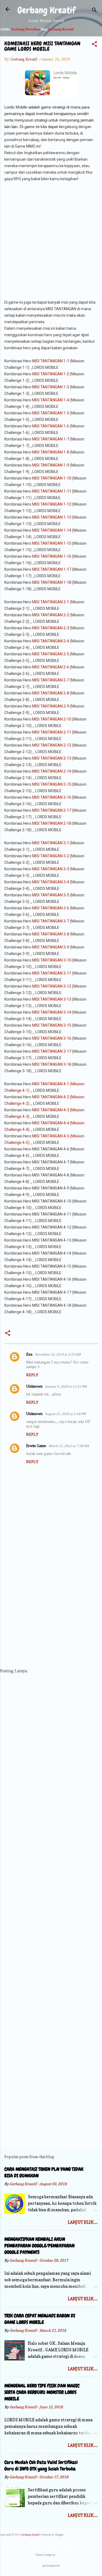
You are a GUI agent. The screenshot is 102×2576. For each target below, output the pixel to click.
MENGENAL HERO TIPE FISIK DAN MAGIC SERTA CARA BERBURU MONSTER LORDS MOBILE (42, 2392)
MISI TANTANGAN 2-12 (52, 745)
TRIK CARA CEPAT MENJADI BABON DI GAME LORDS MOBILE (40, 2319)
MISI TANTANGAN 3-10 (52, 960)
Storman (62, 2555)
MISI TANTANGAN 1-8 (51, 452)
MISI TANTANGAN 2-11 (52, 732)
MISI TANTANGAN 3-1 (51, 843)
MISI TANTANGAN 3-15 (52, 1025)
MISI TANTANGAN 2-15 (52, 784)
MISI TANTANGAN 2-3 (51, 628)
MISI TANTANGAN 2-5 (51, 654)
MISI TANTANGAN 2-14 (52, 771)
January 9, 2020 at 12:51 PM (66, 1386)
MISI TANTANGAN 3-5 (51, 895)
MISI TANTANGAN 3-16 (52, 1038)
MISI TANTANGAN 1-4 (51, 400)
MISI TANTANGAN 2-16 (52, 797)
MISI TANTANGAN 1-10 (52, 478)
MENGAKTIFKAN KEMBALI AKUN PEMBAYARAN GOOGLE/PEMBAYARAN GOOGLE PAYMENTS (39, 2246)
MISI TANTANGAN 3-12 (52, 986)
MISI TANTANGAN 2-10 (52, 719)
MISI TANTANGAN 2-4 (51, 641)
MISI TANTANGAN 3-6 (51, 908)
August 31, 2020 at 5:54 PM (65, 1414)
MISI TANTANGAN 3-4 (51, 882)
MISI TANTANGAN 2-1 (51, 602)
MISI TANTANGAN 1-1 (51, 361)
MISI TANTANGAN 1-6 (51, 426)
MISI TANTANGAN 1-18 (52, 582)
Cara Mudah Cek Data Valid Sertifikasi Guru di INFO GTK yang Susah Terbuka (41, 2465)
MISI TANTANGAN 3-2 (51, 856)
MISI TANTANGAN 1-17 (52, 569)
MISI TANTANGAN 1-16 (52, 556)
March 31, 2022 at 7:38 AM (69, 1446)
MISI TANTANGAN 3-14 (52, 1012)
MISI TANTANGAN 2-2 (51, 615)
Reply (32, 1375)
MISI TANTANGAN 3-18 (52, 1064)
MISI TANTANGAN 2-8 (51, 693)
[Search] (94, 11)
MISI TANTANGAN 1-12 (52, 504)
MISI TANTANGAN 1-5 (51, 413)
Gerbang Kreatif (46, 10)
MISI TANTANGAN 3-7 (51, 921)
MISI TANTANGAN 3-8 (51, 934)
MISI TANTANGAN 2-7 (51, 680)
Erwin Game (36, 1446)
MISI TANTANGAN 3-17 (52, 1051)
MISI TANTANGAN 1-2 (51, 374)
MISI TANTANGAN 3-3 (51, 869)
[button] (94, 45)
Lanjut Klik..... (83, 2222)
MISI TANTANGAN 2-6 (51, 667)
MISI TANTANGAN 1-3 (51, 387)
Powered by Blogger (54, 2544)
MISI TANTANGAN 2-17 (52, 810)
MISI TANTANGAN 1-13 (52, 517)
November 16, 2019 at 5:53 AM (58, 1354)
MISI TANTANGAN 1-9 (51, 465)
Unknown (34, 1386)
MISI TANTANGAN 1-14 (52, 530)
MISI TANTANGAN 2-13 (52, 758)
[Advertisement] (51, 1603)
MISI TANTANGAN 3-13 (52, 999)
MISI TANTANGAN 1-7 (51, 439)
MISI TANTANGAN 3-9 (51, 947)
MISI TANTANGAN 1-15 (52, 543)
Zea (29, 1354)
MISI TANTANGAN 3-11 (52, 973)
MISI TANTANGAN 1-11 (52, 491)
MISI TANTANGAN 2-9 (51, 706)
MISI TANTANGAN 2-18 (52, 823)
